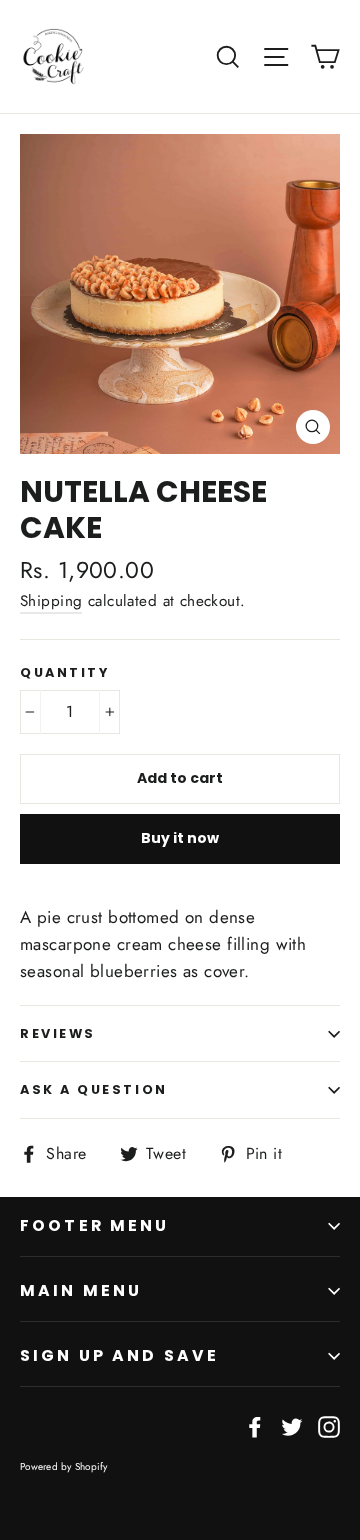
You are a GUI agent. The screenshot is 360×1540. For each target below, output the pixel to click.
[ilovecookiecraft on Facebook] (255, 1425)
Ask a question (94, 1089)
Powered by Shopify (64, 1466)
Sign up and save (119, 1355)
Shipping (51, 601)
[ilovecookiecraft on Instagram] (329, 1425)
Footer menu (95, 1225)
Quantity (64, 672)
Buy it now (180, 838)
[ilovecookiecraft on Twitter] (292, 1425)
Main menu (81, 1290)
